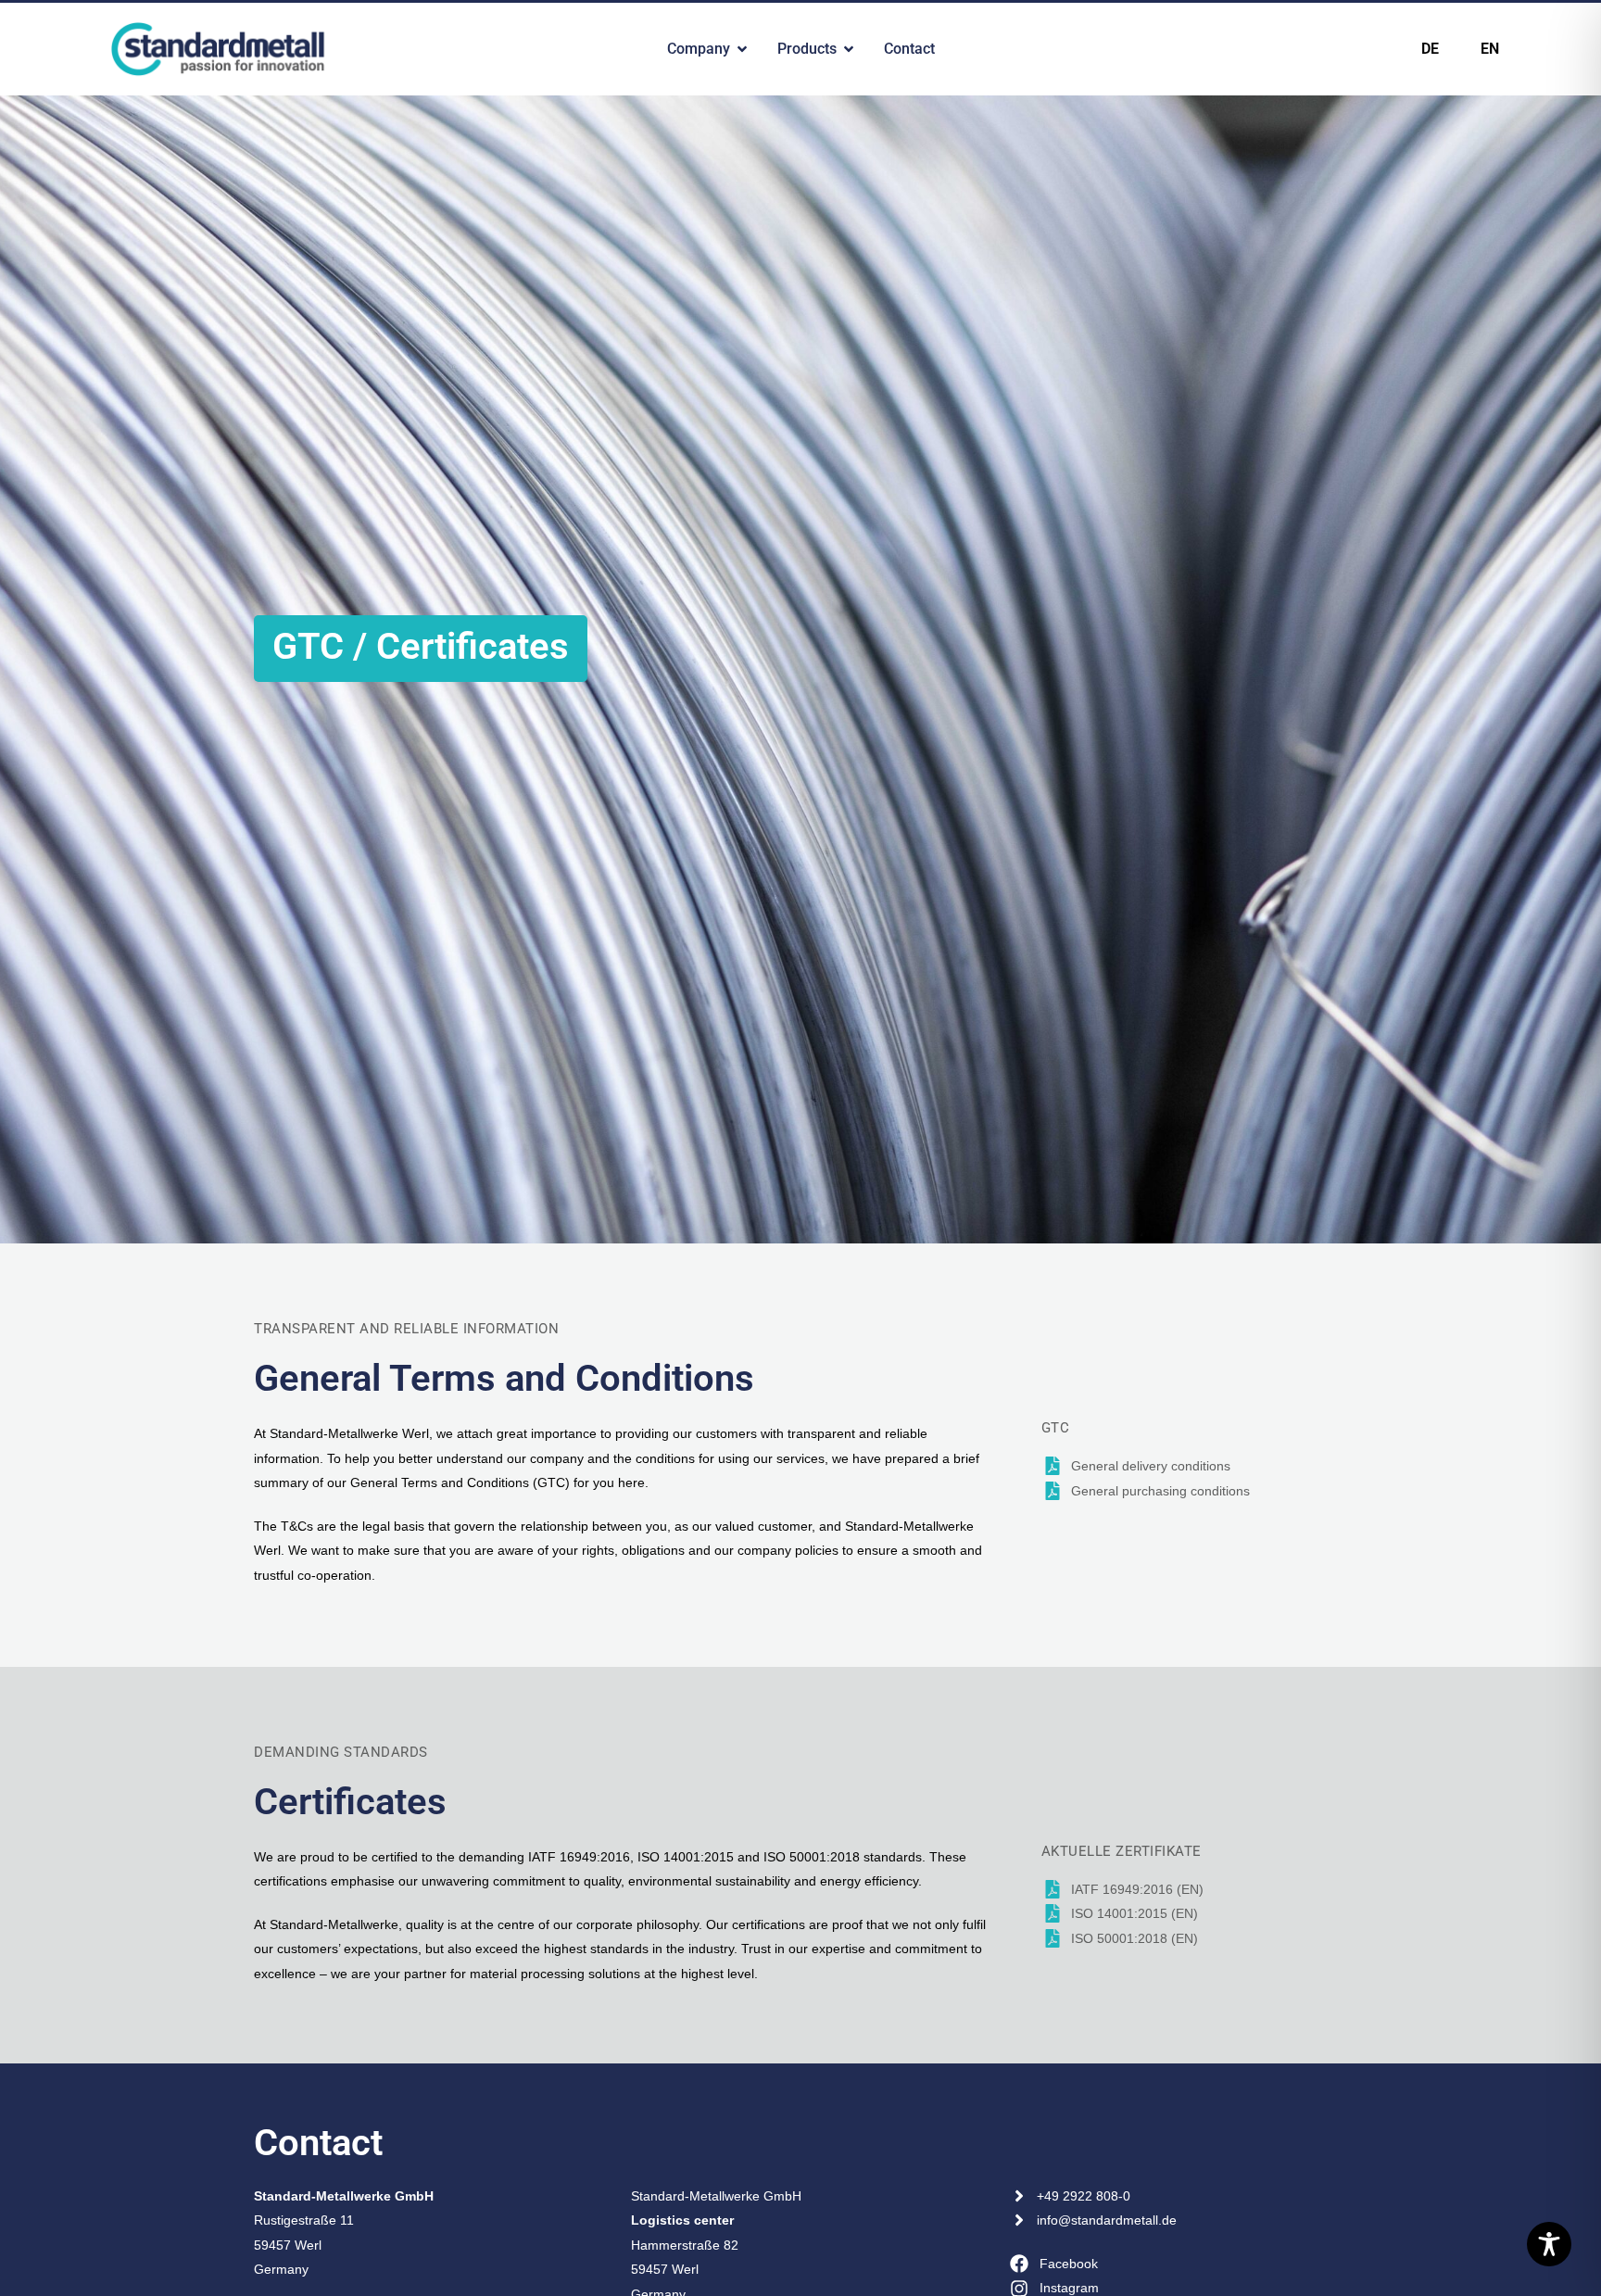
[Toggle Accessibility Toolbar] (1549, 2244)
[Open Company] (742, 49)
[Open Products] (849, 49)
